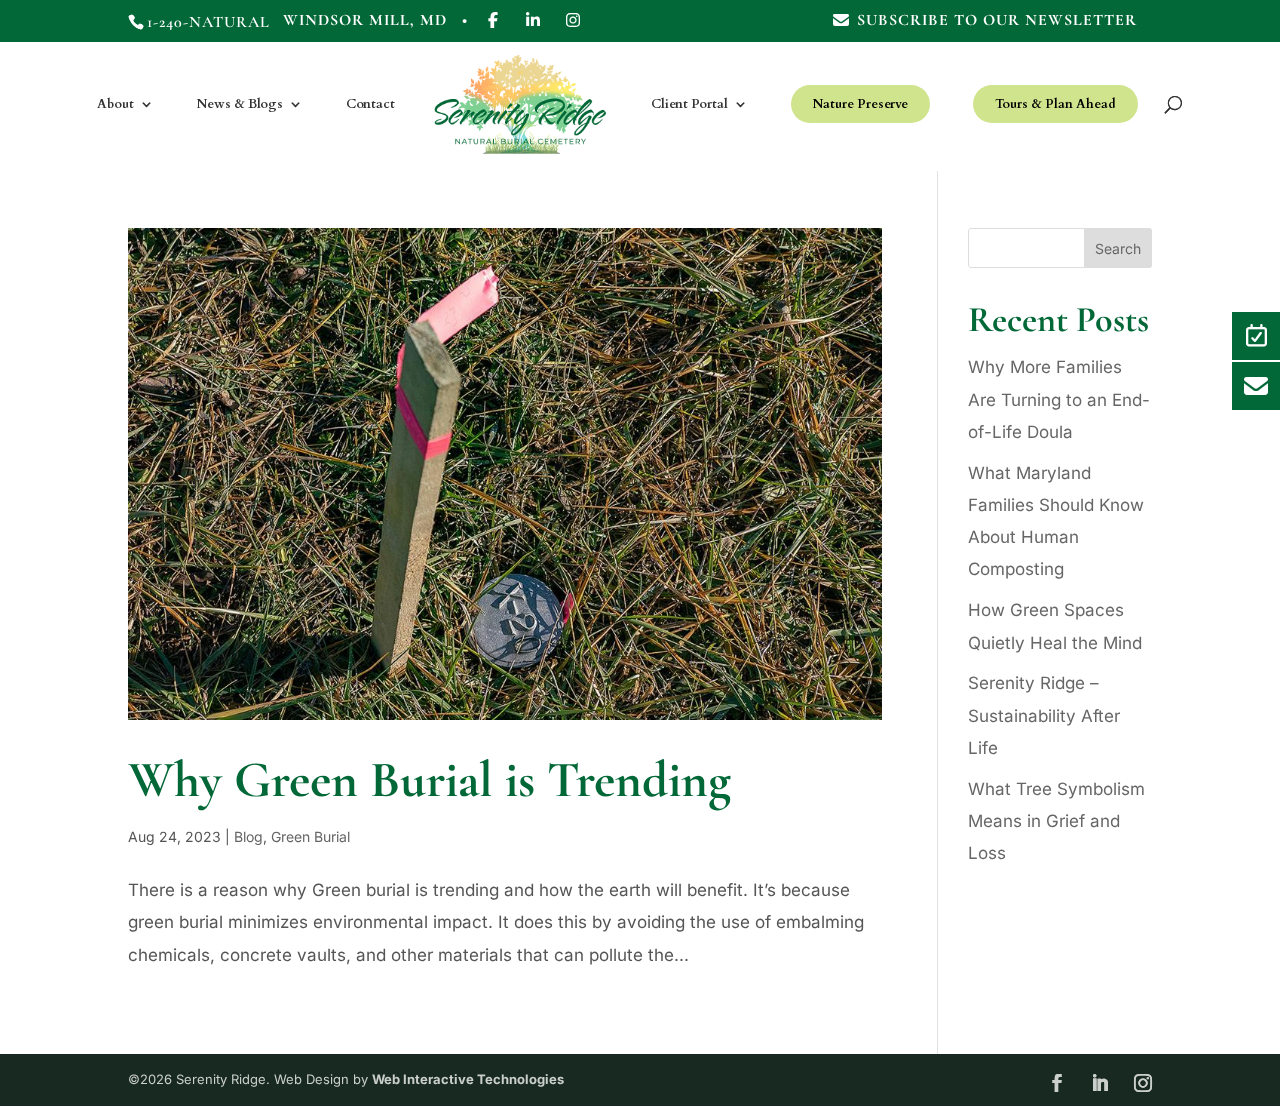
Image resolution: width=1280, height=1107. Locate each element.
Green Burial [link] (310, 836)
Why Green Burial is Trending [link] (429, 780)
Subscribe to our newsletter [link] (997, 21)
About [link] (115, 105)
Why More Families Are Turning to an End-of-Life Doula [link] (1059, 399)
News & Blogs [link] (240, 105)
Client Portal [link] (689, 105)
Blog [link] (248, 836)
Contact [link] (370, 105)
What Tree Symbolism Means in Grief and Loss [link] (1056, 821)
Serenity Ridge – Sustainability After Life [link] (1044, 715)
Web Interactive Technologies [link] (468, 1079)
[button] (1235, 43)
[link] (493, 26)
